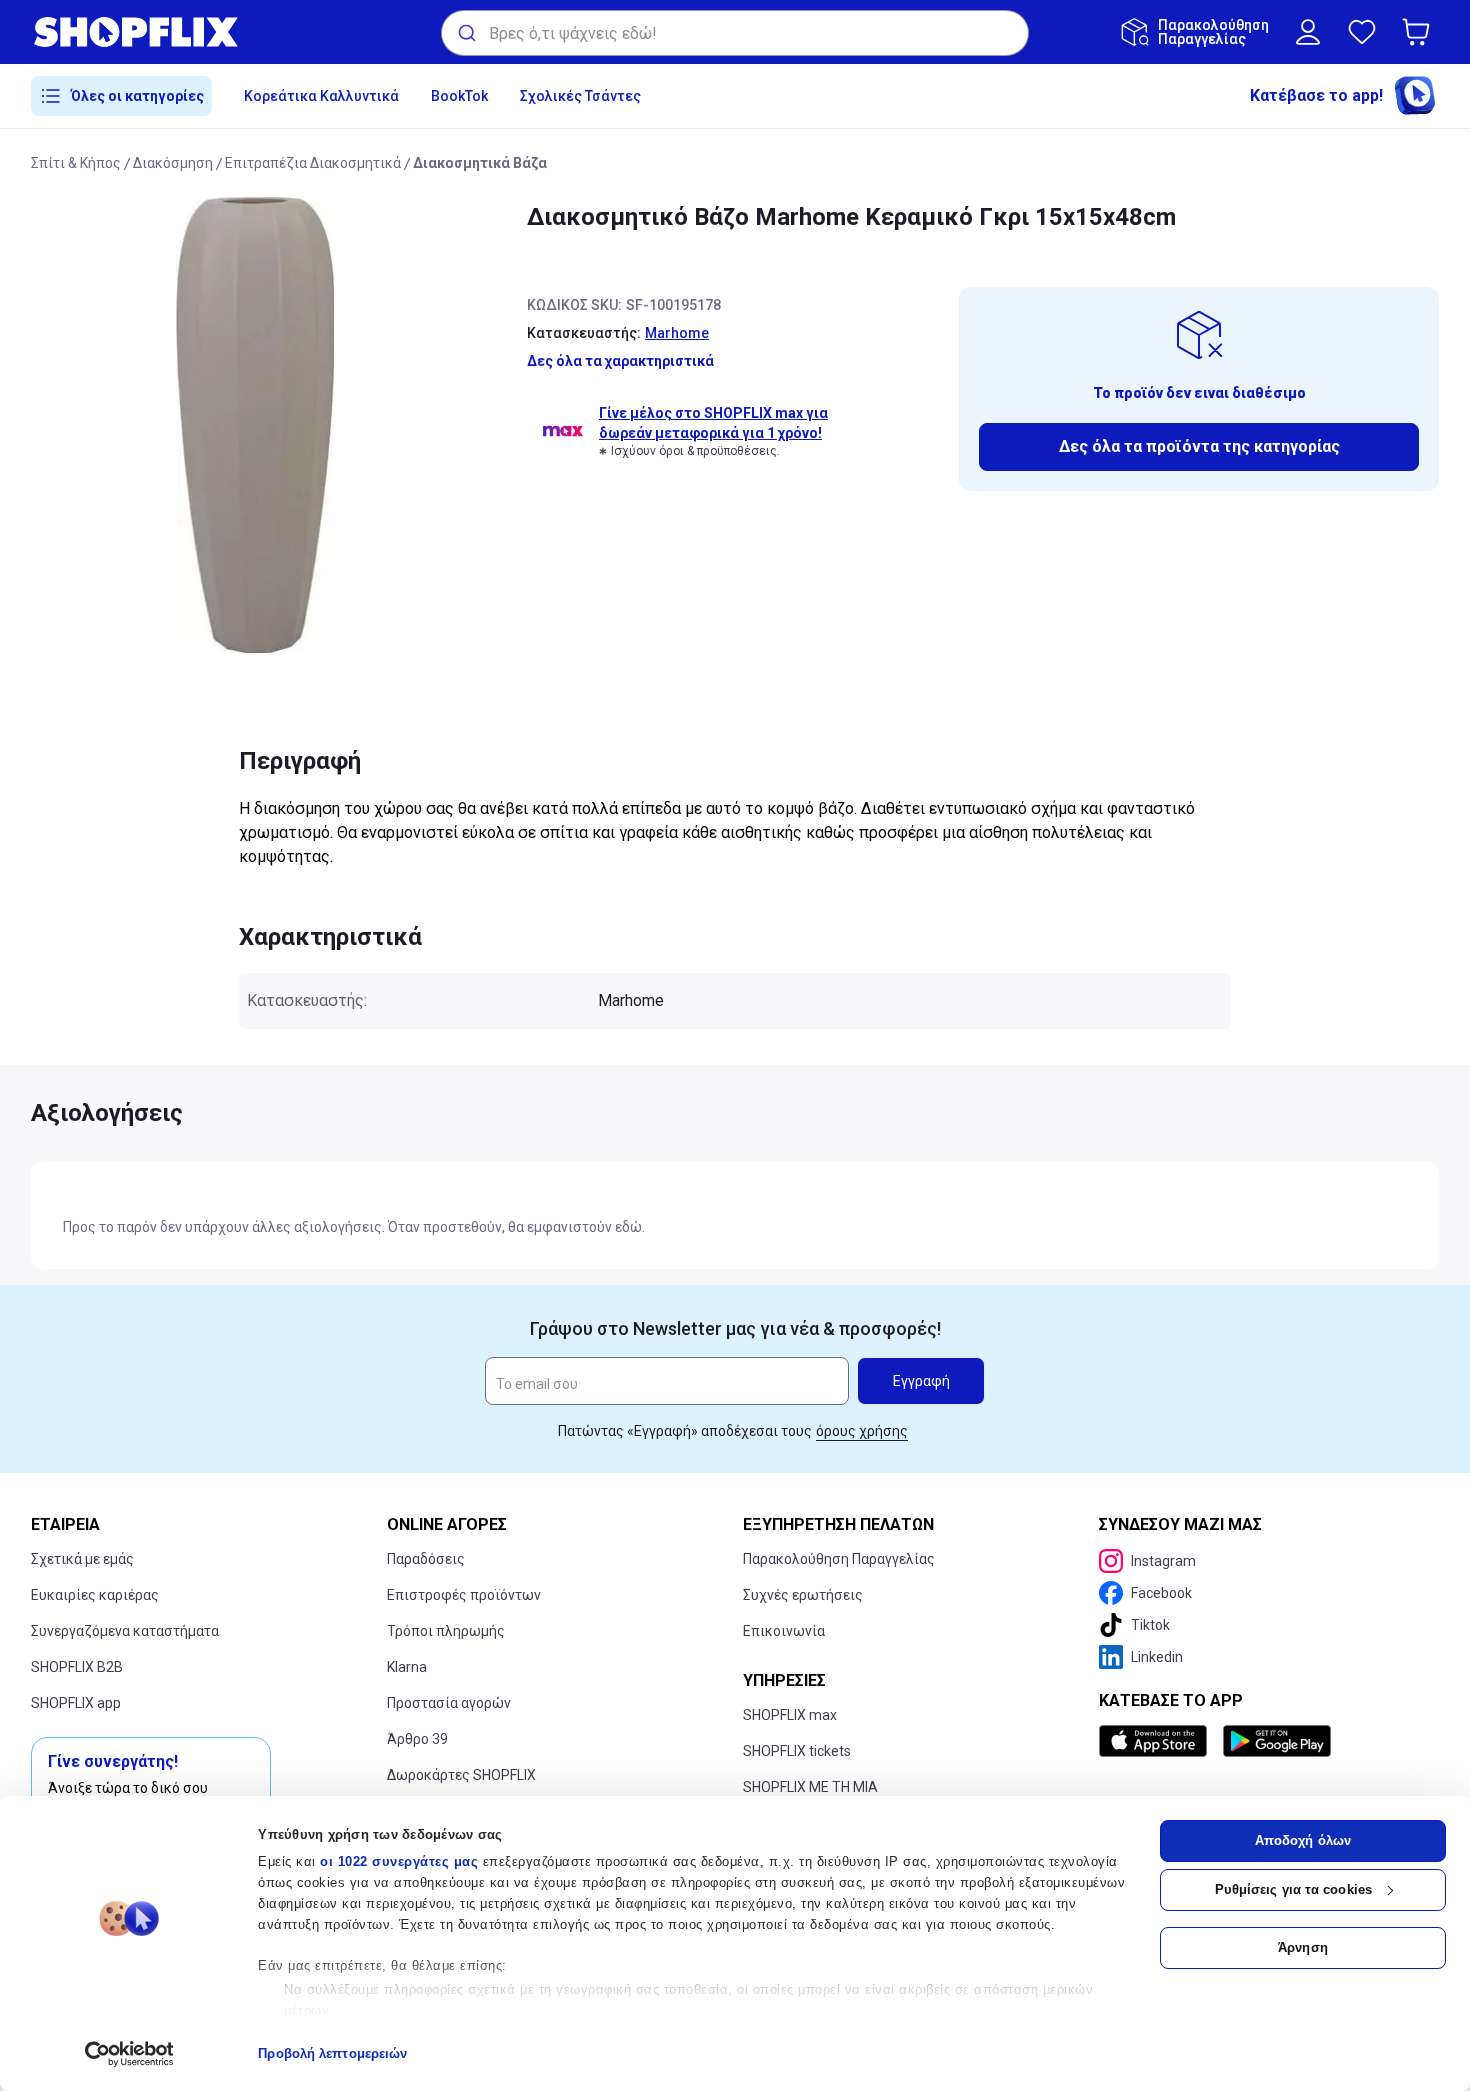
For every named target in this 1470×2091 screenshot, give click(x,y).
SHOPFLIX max (790, 1715)
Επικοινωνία (784, 1631)
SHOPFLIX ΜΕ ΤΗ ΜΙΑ (810, 1787)
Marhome (677, 333)
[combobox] (735, 33)
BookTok (459, 96)
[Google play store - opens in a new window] (1277, 1741)
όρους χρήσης (862, 1431)
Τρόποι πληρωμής (446, 1631)
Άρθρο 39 (417, 1739)
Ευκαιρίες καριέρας (95, 1595)
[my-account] (1308, 32)
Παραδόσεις (426, 1559)
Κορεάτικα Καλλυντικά (321, 96)
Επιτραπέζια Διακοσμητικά (313, 163)
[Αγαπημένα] (1362, 32)
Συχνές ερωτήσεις (803, 1595)
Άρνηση (1303, 1947)
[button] (1420, 32)
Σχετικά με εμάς (82, 1559)
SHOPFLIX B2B (77, 1667)
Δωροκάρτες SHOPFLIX (461, 1775)
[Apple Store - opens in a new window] (1157, 1741)
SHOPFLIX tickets (797, 1751)
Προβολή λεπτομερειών (332, 2053)
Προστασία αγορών (449, 1703)
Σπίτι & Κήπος (76, 163)
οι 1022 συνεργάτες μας (399, 1861)
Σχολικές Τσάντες (580, 96)
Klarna (407, 1667)
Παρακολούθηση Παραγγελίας (839, 1559)
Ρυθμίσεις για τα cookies (1293, 1889)
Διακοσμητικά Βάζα (480, 163)
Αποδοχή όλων (1303, 1840)
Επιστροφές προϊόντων (464, 1595)
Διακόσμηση (173, 163)
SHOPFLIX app (76, 1703)
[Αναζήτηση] (465, 33)
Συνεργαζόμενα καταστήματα (125, 1631)
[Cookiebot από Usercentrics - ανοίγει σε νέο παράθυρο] (129, 2054)
